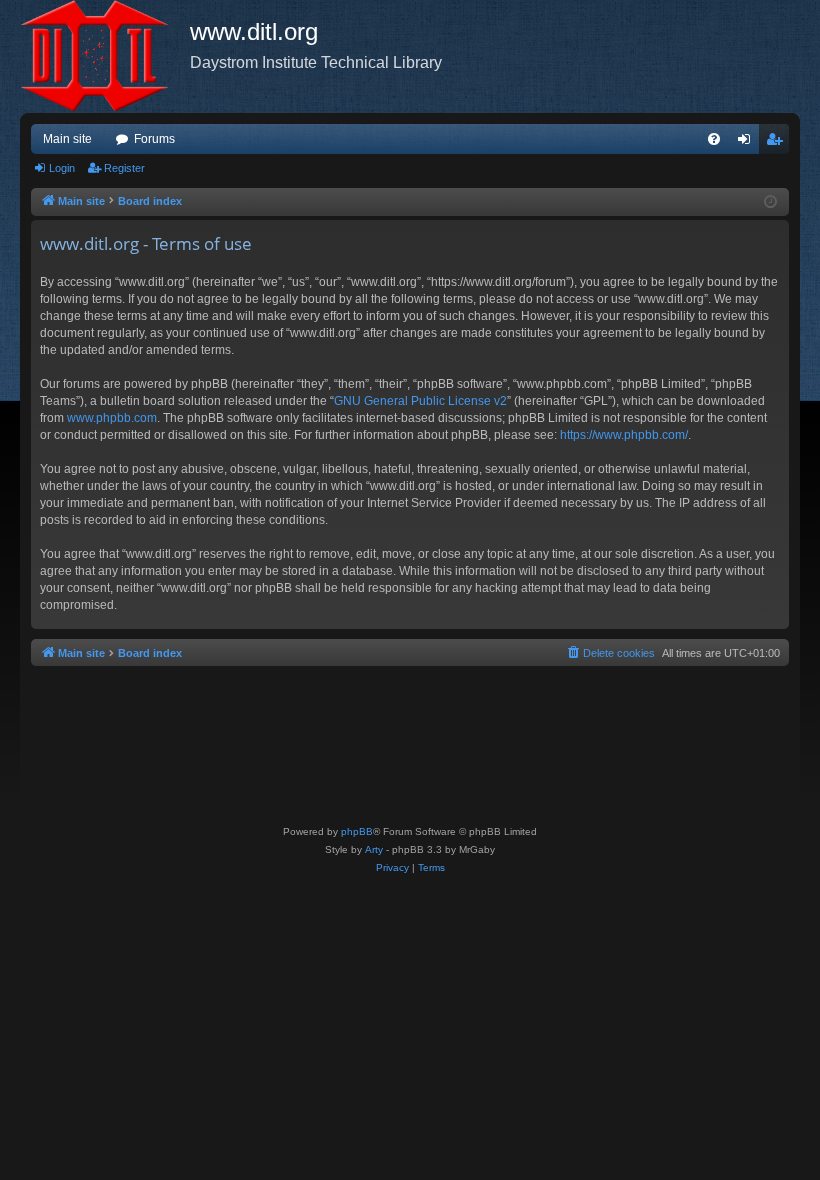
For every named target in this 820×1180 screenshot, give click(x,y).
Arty (374, 849)
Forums (154, 139)
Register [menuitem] (778, 143)
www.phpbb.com (112, 418)
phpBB (357, 831)
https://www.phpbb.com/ (624, 435)
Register (124, 168)
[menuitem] (714, 139)
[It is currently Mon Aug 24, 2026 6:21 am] (770, 202)
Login (62, 168)
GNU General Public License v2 (420, 401)
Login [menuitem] (748, 143)
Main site (67, 139)
